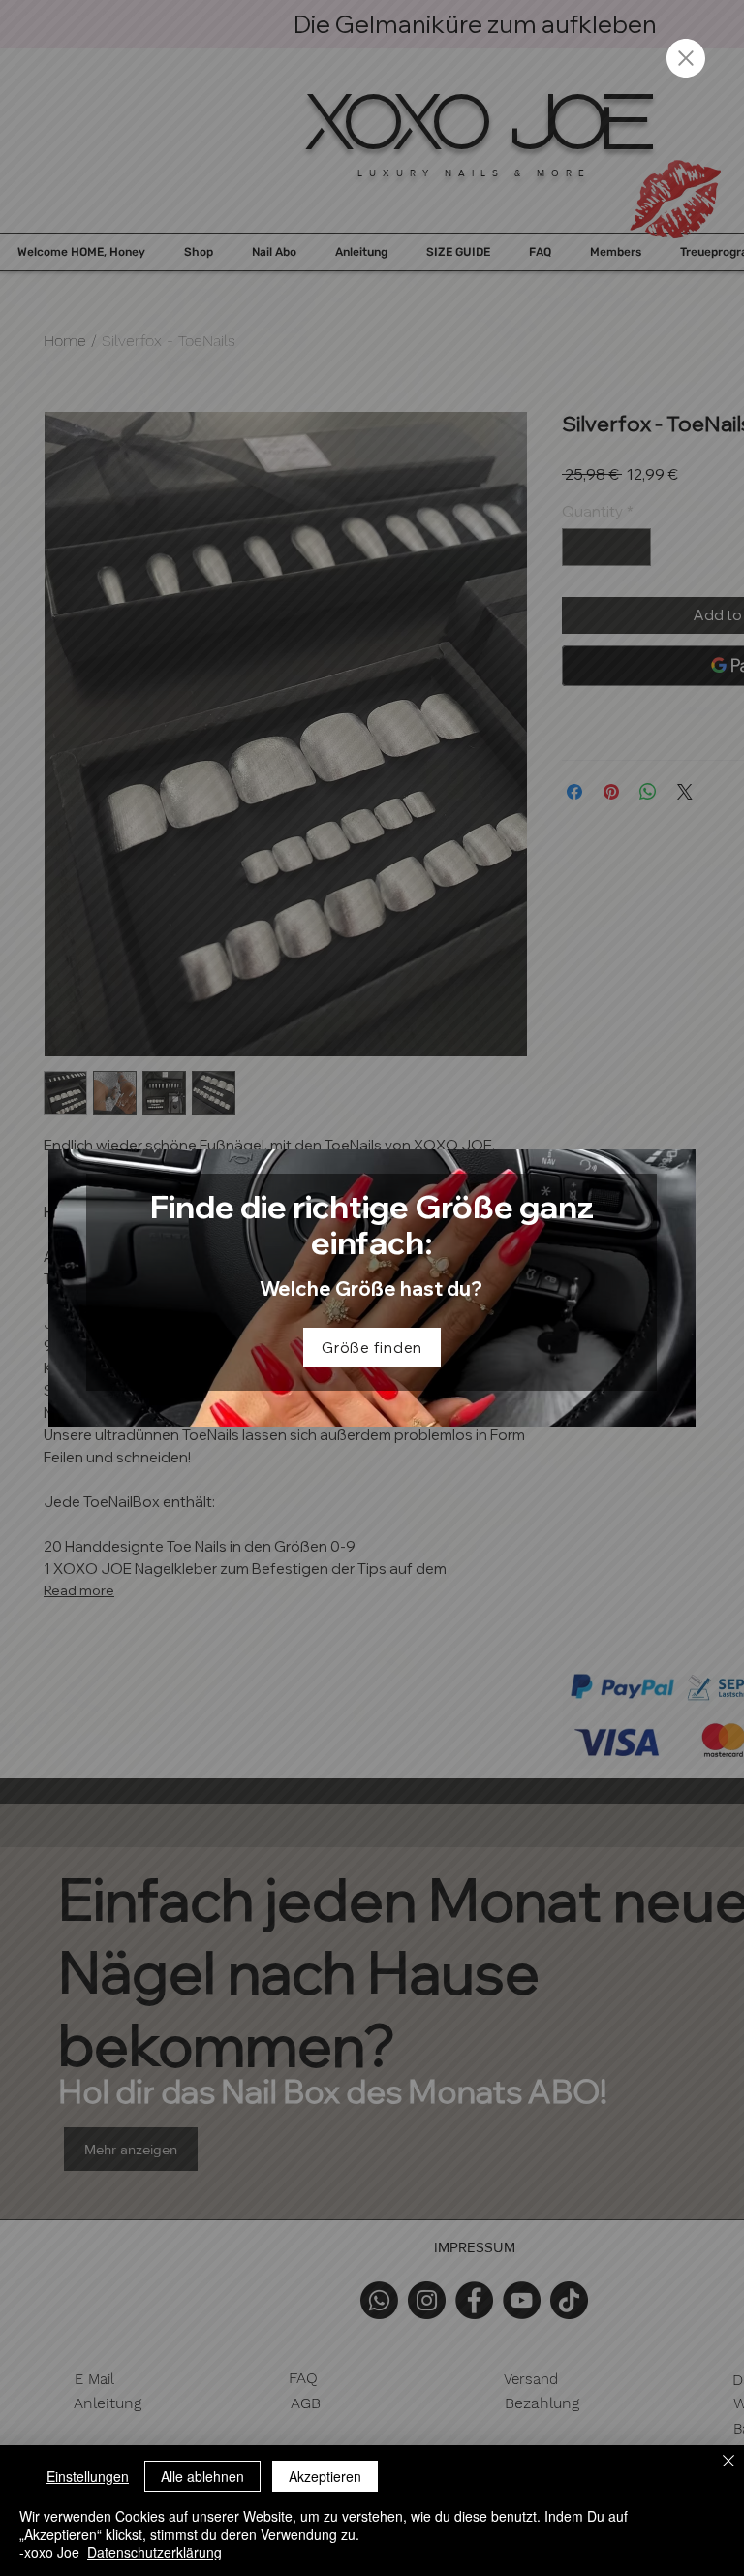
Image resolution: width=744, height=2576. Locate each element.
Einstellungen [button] (88, 2476)
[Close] (728, 2462)
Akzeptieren (325, 2476)
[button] (686, 58)
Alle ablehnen (202, 2476)
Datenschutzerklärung (155, 2552)
